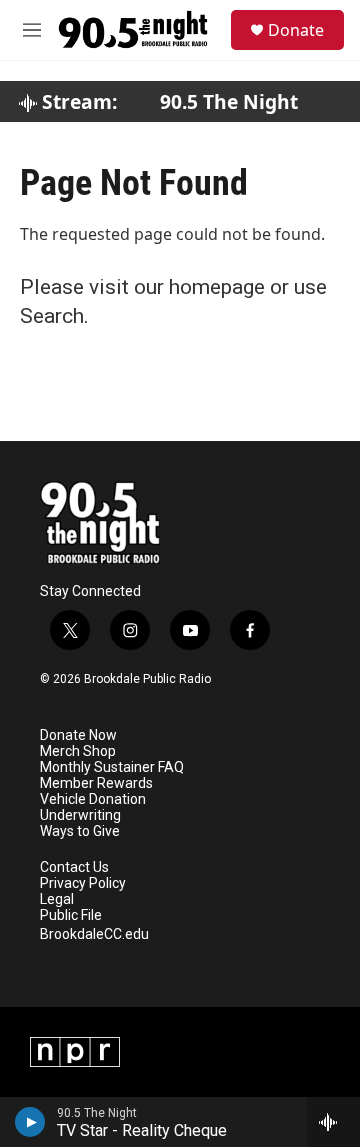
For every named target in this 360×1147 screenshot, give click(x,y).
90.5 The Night (229, 102)
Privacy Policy (83, 883)
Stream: (77, 102)
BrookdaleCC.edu (94, 934)
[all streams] (333, 1122)
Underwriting (80, 815)
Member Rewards (96, 783)
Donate (296, 30)
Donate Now (78, 735)
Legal (57, 899)
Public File (71, 915)
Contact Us (74, 867)
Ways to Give (80, 831)
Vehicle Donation (93, 799)
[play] (30, 1122)
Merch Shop (78, 751)
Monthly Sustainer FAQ (112, 767)
